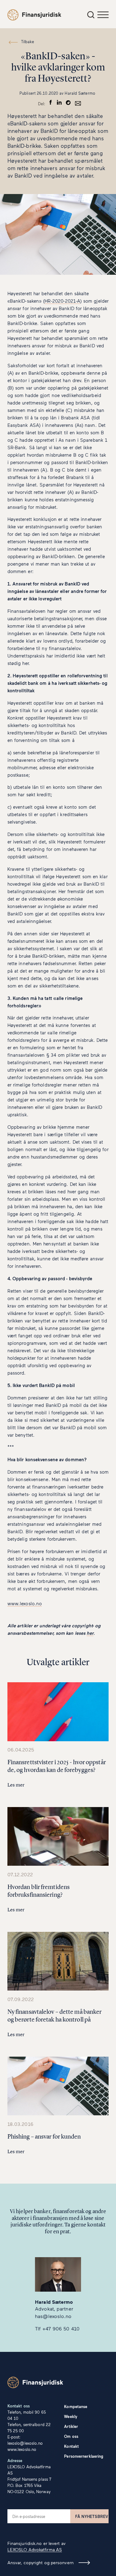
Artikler (71, 2426)
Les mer (16, 1785)
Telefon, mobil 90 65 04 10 (27, 2415)
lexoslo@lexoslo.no (25, 2443)
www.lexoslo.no (25, 1603)
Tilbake (28, 42)
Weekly (71, 2416)
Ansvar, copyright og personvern (41, 2562)
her (90, 1633)
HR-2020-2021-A (62, 301)
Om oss (71, 2436)
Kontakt (71, 2446)
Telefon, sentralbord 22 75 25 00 (29, 2428)
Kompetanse (76, 2407)
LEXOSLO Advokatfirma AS (35, 2549)
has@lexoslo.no (53, 2316)
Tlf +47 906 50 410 (57, 2328)
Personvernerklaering (84, 2456)
